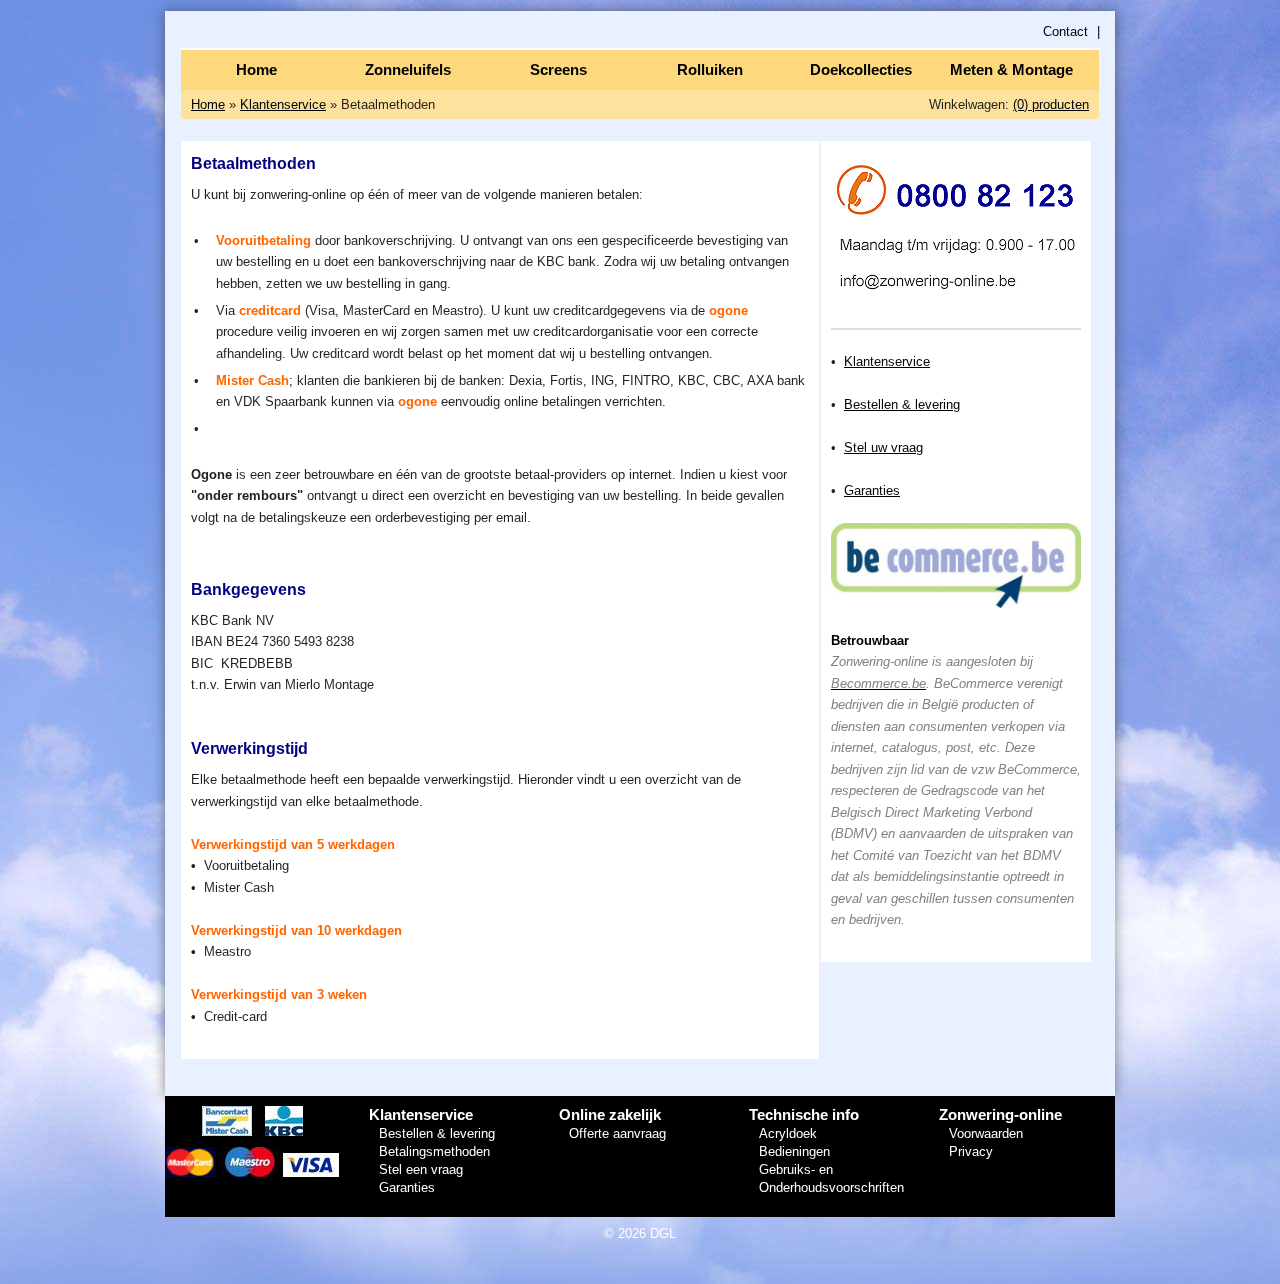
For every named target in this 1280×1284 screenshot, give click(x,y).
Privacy (971, 1151)
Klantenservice (283, 104)
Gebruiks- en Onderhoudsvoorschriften (831, 1178)
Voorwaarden (986, 1133)
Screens (558, 70)
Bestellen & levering (902, 404)
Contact (1065, 31)
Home (256, 70)
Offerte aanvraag (617, 1133)
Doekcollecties (861, 70)
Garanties (872, 490)
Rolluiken (710, 70)
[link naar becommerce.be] (956, 603)
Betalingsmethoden (434, 1151)
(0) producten (1051, 104)
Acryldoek (788, 1133)
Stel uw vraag (883, 447)
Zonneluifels (408, 70)
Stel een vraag (421, 1169)
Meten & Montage (1011, 70)
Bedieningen (794, 1151)
